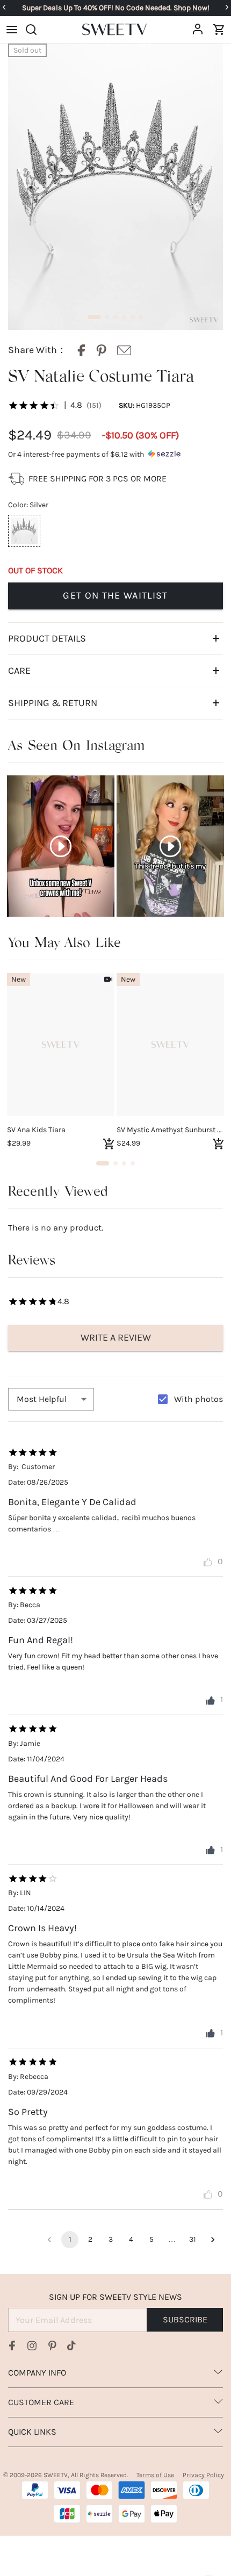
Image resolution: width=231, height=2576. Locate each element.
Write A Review (116, 1337)
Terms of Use (155, 2475)
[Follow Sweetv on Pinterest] (52, 2345)
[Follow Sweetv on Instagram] (32, 2345)
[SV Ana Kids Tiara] (61, 1045)
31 (193, 2239)
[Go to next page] (213, 2240)
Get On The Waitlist (115, 595)
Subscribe (185, 2319)
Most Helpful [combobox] (42, 1399)
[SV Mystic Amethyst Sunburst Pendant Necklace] (170, 1045)
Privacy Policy (203, 2475)
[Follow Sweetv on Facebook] (12, 2345)
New (19, 979)
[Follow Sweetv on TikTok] (71, 2345)
